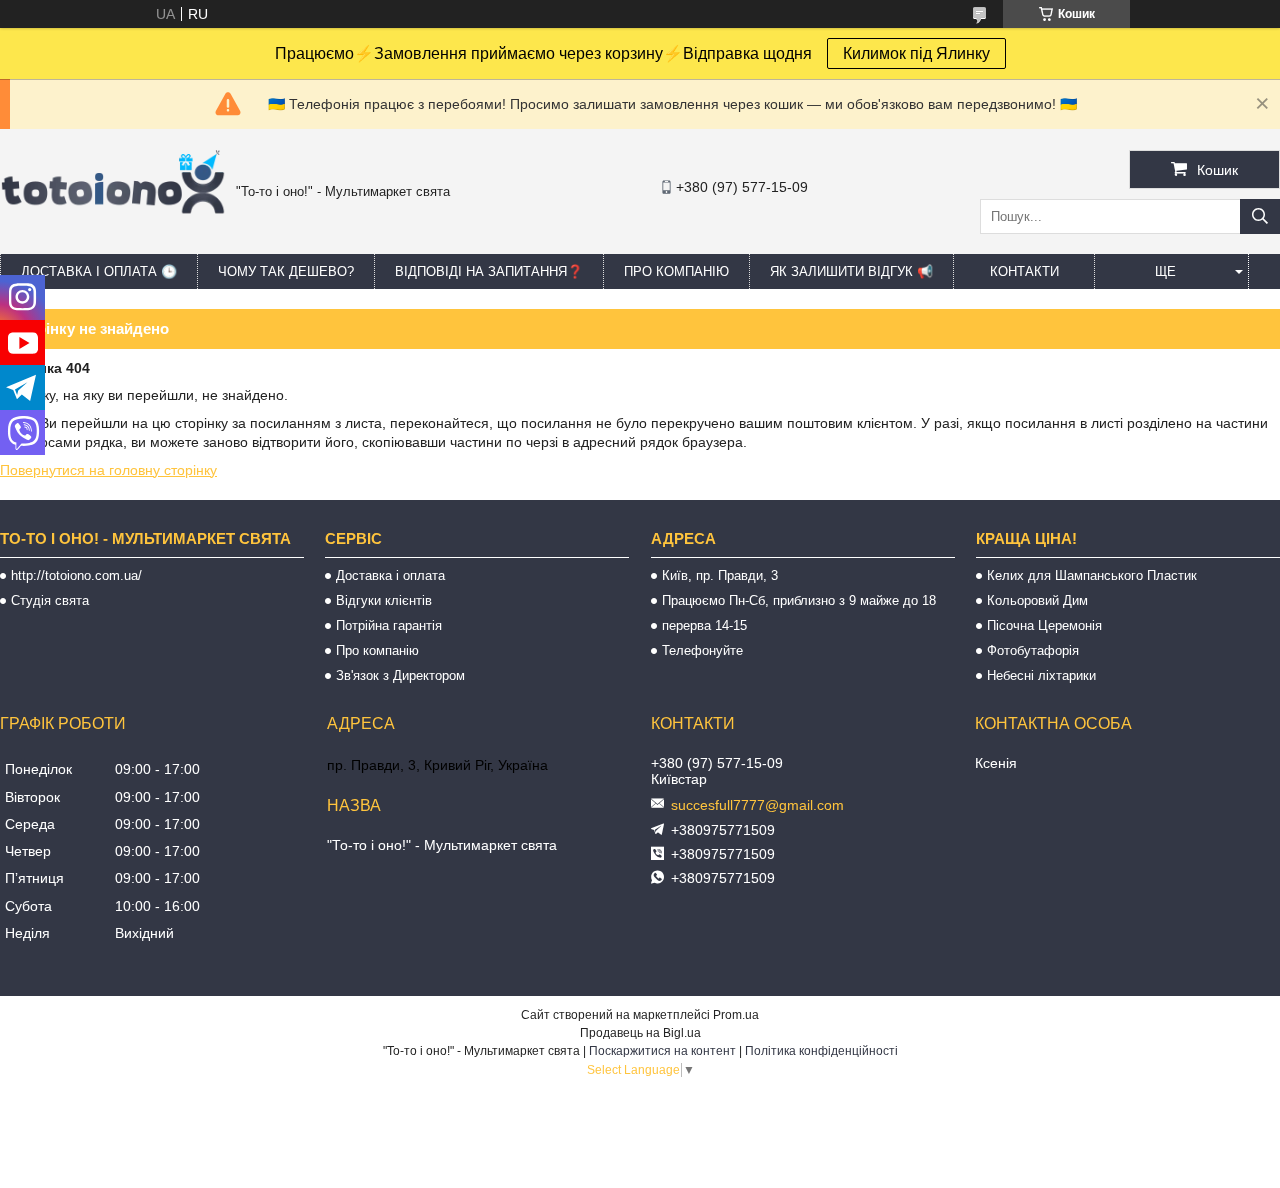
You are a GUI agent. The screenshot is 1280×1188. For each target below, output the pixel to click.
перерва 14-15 (704, 625)
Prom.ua (736, 1015)
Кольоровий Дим (1037, 600)
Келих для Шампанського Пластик (1092, 575)
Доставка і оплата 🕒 (99, 271)
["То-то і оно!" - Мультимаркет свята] (113, 239)
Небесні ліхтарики (1041, 675)
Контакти (1024, 271)
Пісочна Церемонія (1044, 625)
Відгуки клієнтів (384, 600)
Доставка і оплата (390, 575)
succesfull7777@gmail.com (757, 805)
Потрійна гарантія (389, 625)
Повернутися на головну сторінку (108, 470)
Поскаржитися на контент (662, 1051)
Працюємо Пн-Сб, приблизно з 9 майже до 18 (799, 600)
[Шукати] (1260, 216)
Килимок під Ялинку (916, 53)
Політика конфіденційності (821, 1051)
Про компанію (676, 271)
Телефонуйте (702, 650)
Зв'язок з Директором (400, 675)
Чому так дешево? (286, 271)
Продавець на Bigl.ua (640, 1033)
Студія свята (50, 600)
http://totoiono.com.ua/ (76, 575)
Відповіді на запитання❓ (489, 271)
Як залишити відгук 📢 (851, 271)
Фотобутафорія (1033, 650)
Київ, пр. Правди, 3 (720, 575)
